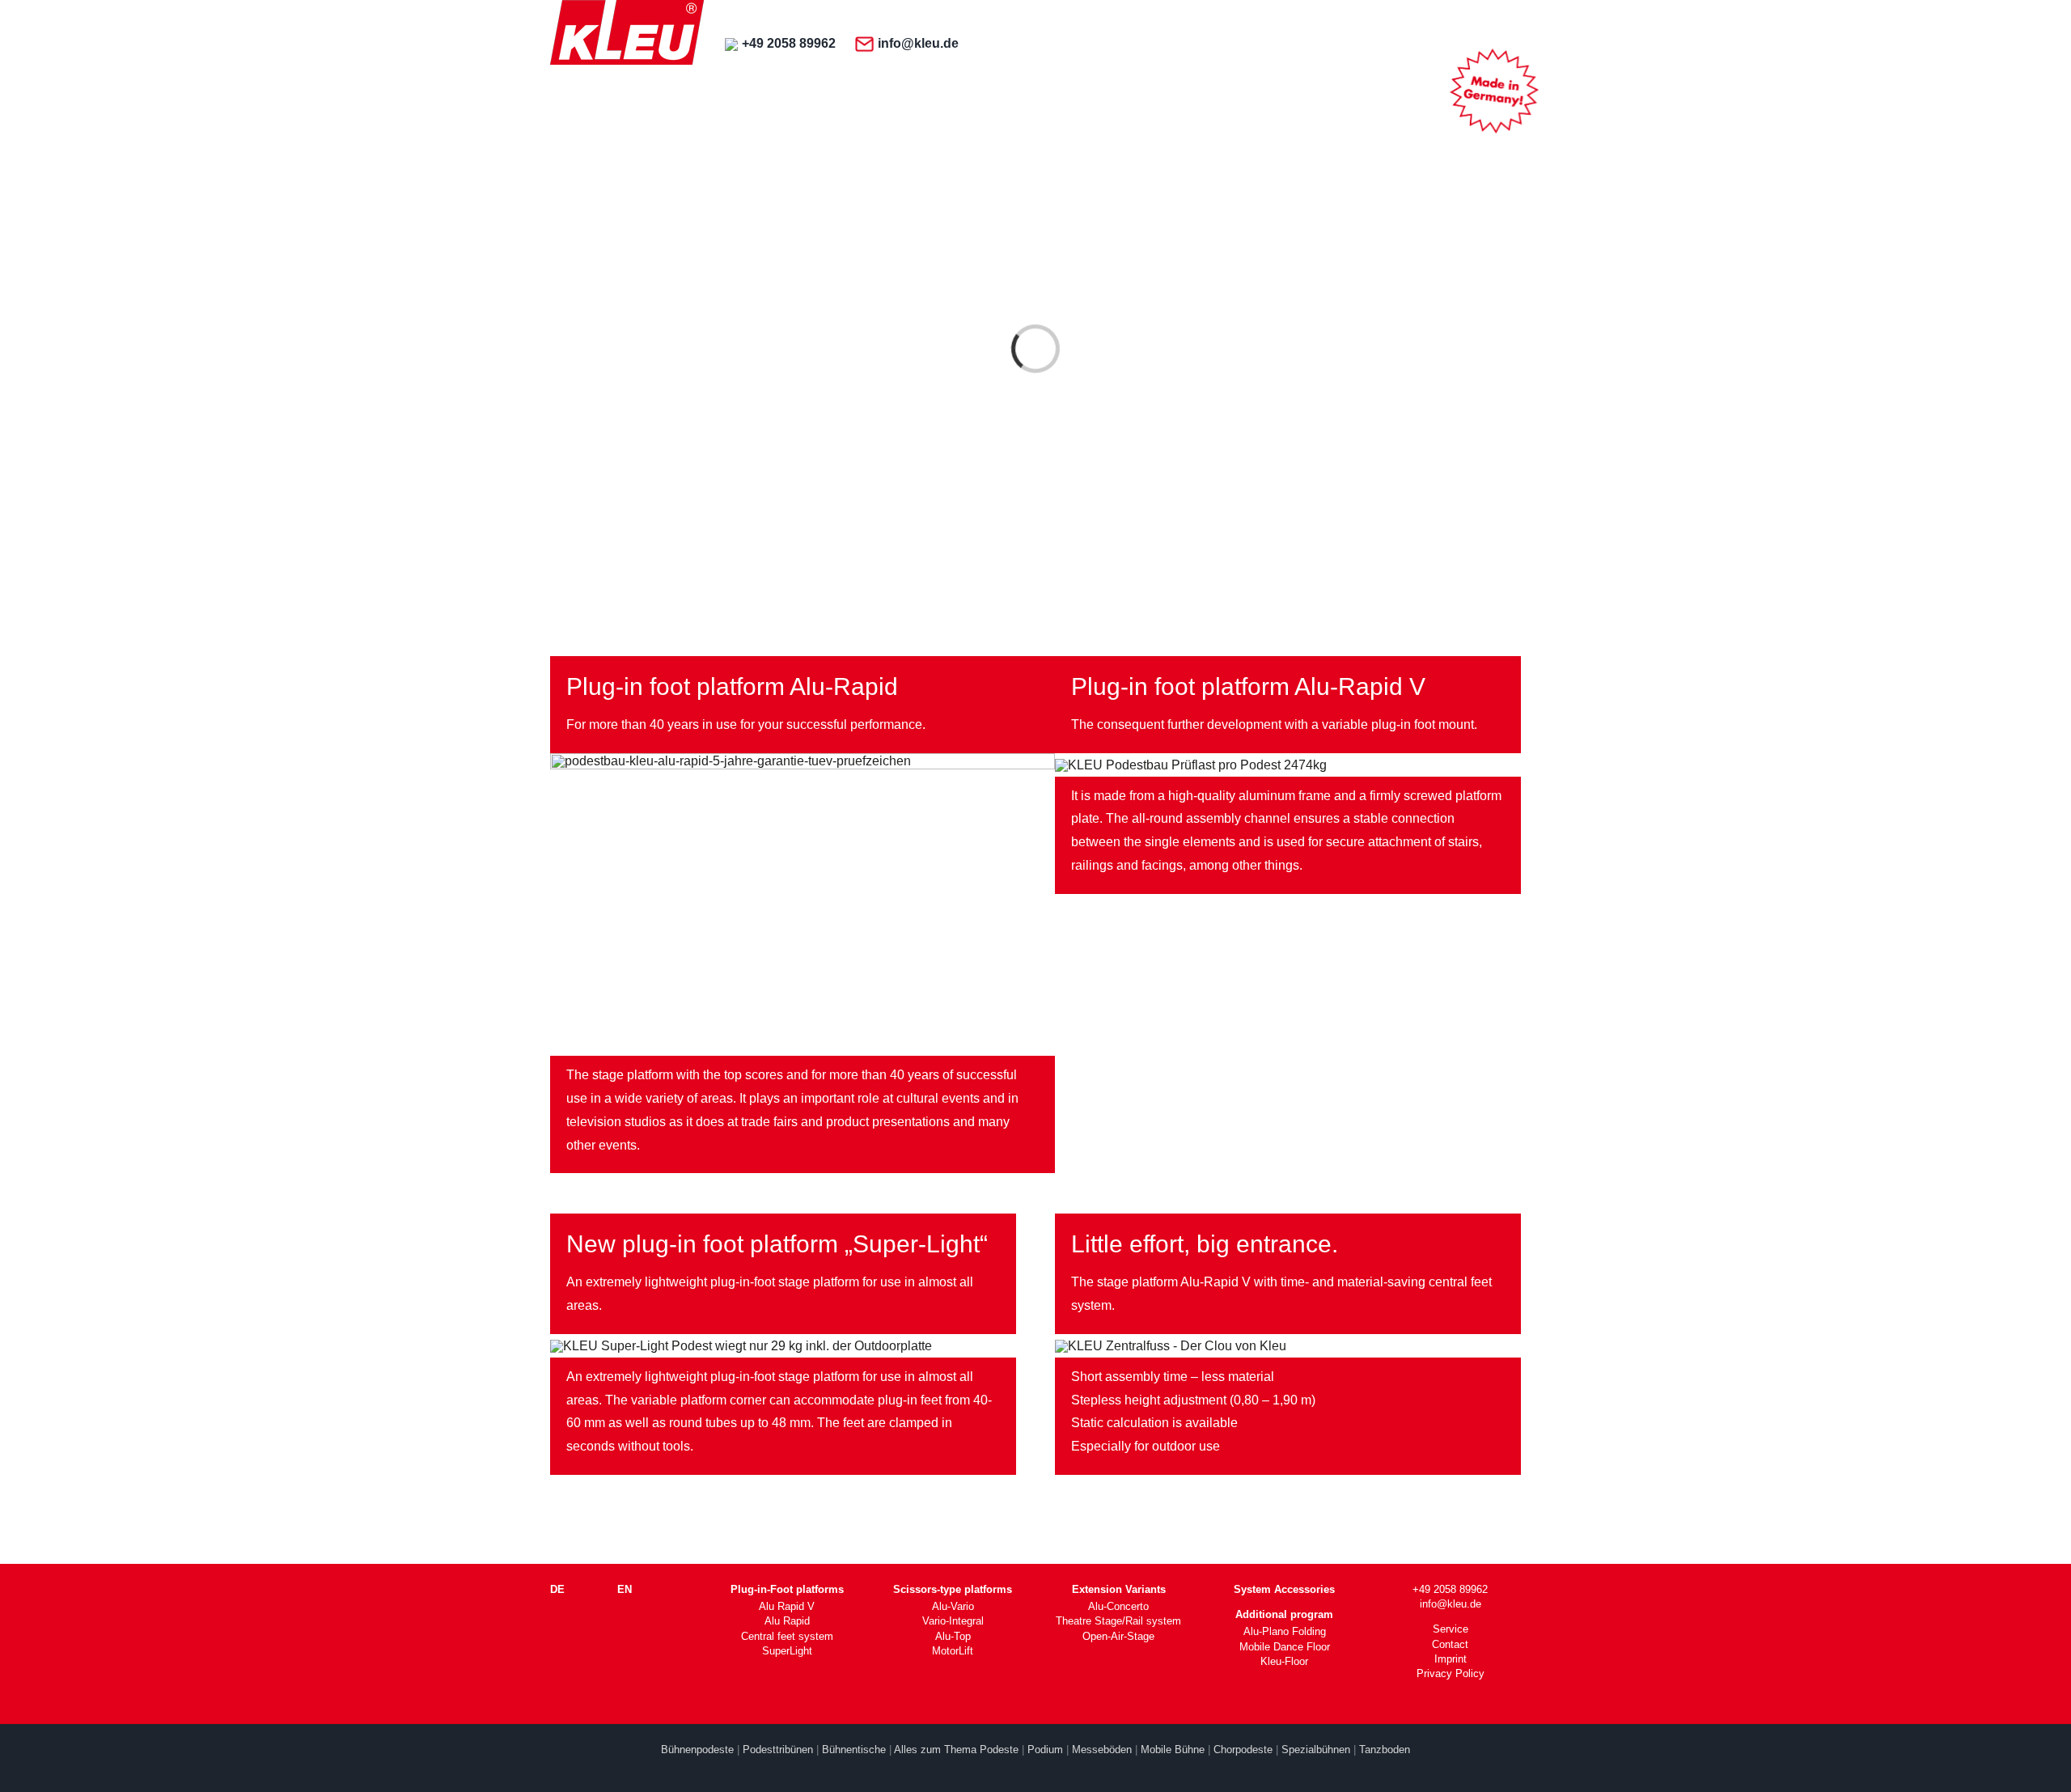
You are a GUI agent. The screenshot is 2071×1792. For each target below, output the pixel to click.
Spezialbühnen (1316, 1750)
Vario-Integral (953, 1621)
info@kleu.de (918, 43)
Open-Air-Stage (1118, 1636)
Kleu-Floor (1284, 1661)
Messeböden (1102, 1750)
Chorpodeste (1243, 1750)
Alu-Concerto (1118, 1606)
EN (625, 1589)
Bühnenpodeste (697, 1750)
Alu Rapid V (787, 1606)
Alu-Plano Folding (1285, 1631)
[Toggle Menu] (1491, 45)
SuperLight (787, 1651)
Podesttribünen (778, 1750)
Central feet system (787, 1636)
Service (1451, 1629)
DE (557, 1589)
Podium (1045, 1750)
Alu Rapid (787, 1621)
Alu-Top (953, 1636)
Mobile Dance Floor (1285, 1647)
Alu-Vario (953, 1606)
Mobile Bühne (1173, 1750)
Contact (1450, 1644)
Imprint (1451, 1659)
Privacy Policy (1451, 1673)
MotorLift (953, 1651)
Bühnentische (854, 1750)
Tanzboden (1385, 1750)
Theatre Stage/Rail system (1118, 1621)
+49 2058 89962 (789, 43)
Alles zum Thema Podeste (956, 1750)
